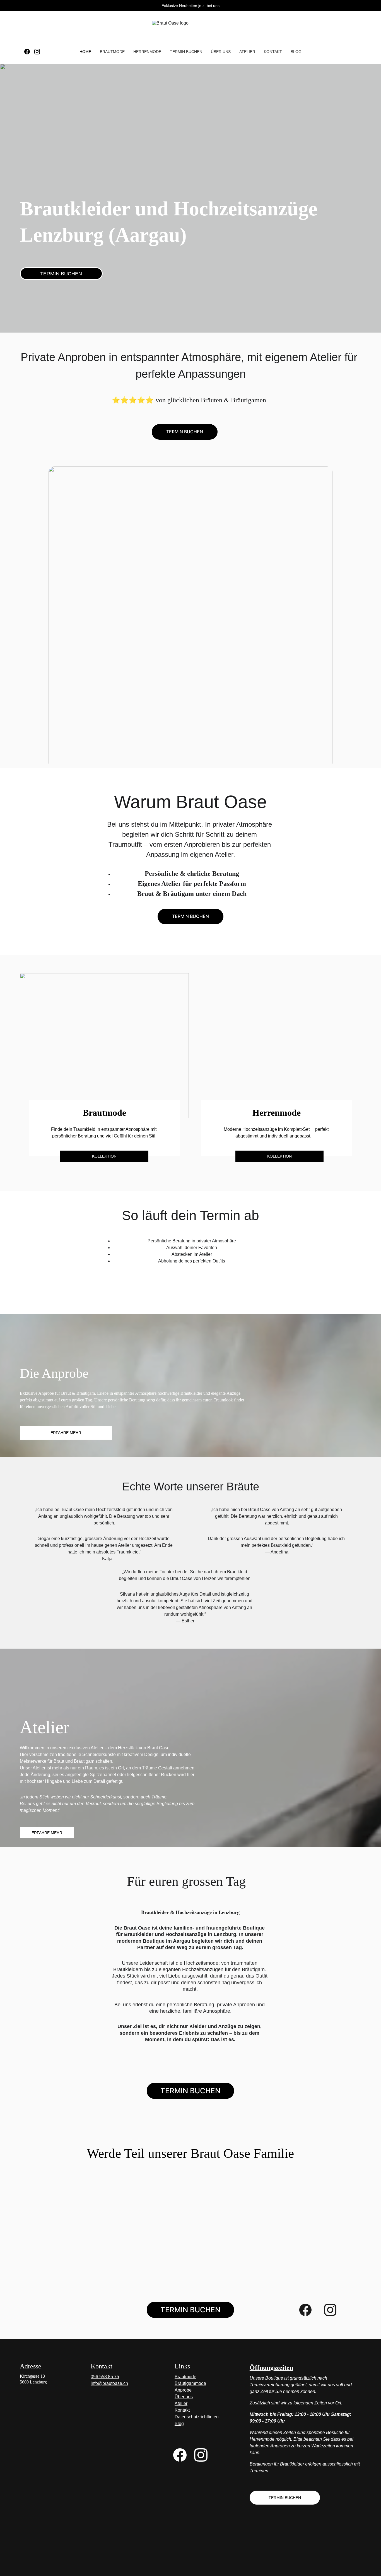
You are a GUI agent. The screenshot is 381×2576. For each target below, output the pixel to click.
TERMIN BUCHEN (186, 52)
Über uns (221, 52)
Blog (296, 52)
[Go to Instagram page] (37, 52)
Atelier (247, 52)
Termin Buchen (185, 432)
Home (85, 52)
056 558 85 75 (105, 2377)
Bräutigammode (190, 2383)
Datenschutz (187, 2417)
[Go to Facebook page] (29, 52)
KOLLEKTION (279, 1156)
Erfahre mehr (66, 1433)
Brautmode (112, 52)
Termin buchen (61, 274)
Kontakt (273, 52)
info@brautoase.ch (109, 2383)
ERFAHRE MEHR (47, 1833)
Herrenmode (147, 52)
